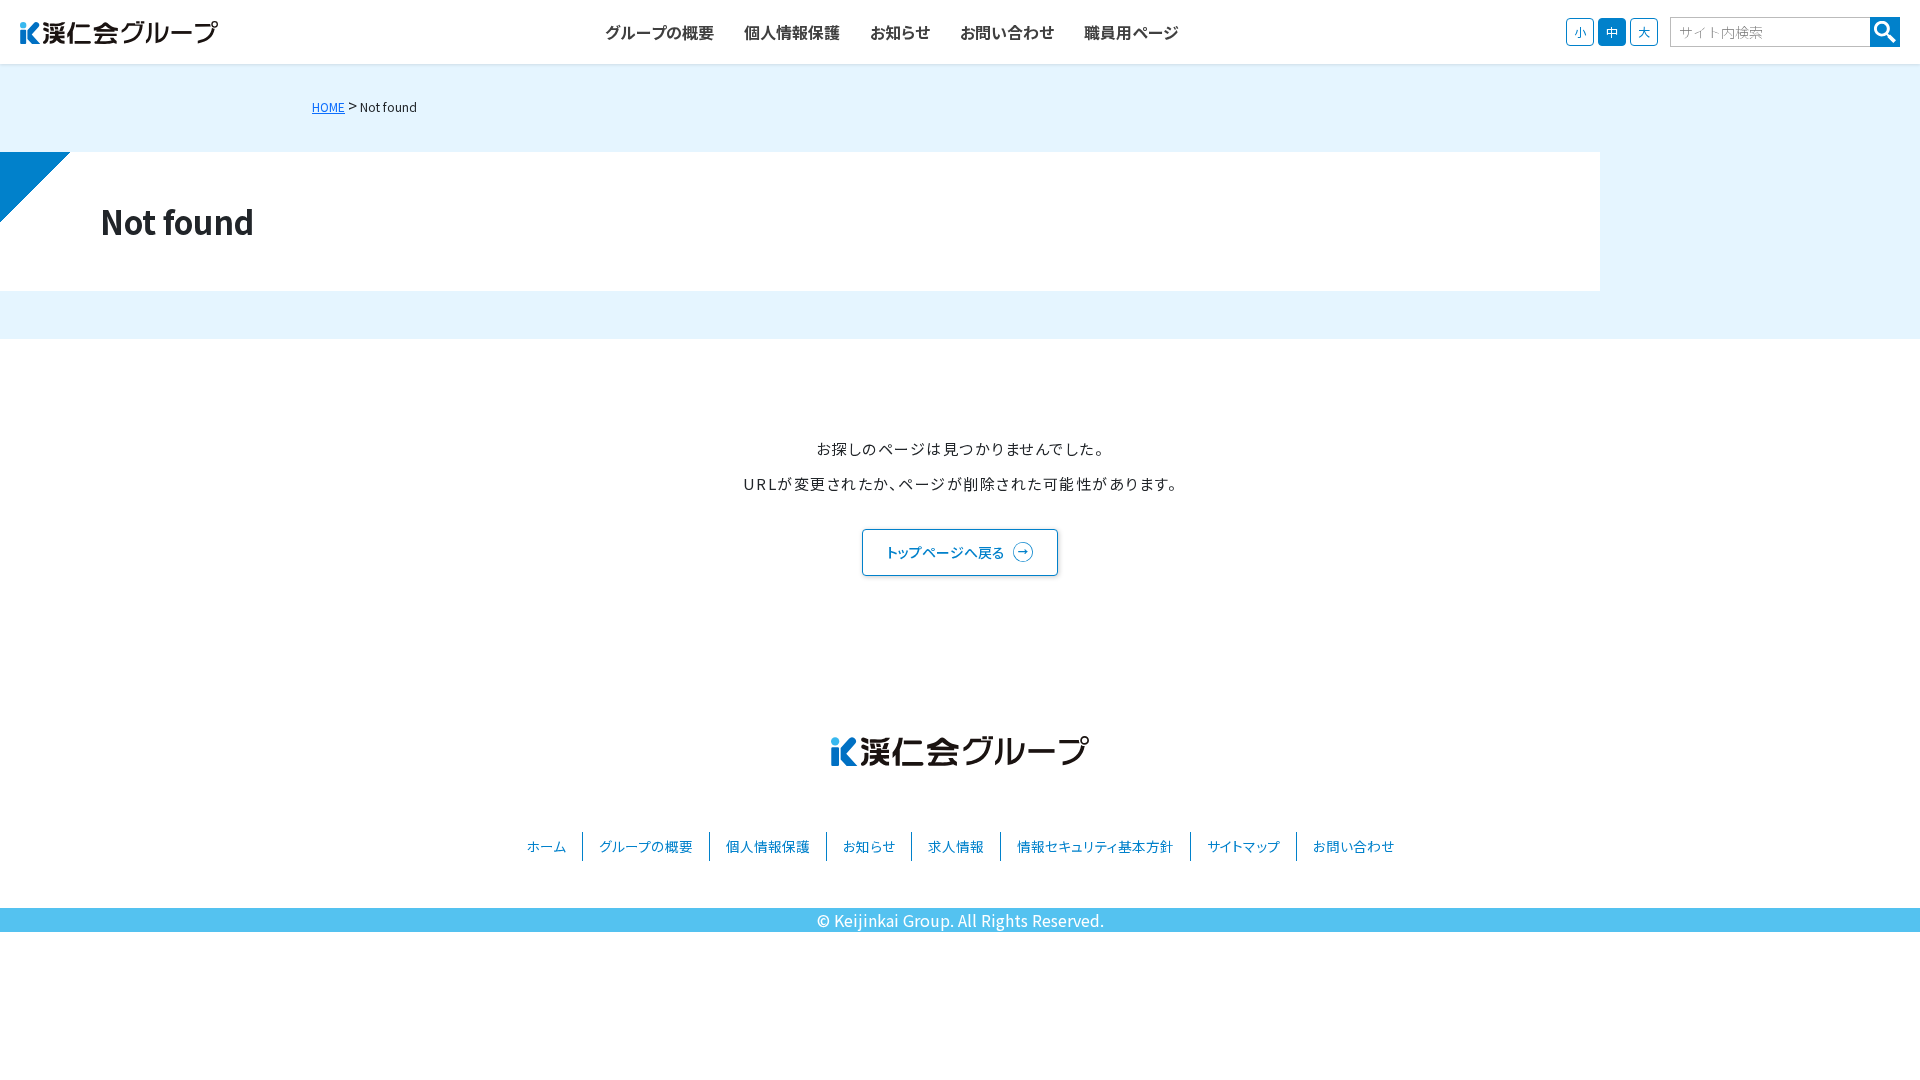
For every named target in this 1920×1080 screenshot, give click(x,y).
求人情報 (956, 846)
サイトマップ (1243, 846)
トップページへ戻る (946, 552)
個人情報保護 (768, 846)
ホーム (546, 846)
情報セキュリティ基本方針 (1095, 846)
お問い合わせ (1353, 846)
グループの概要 (646, 846)
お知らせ (869, 846)
